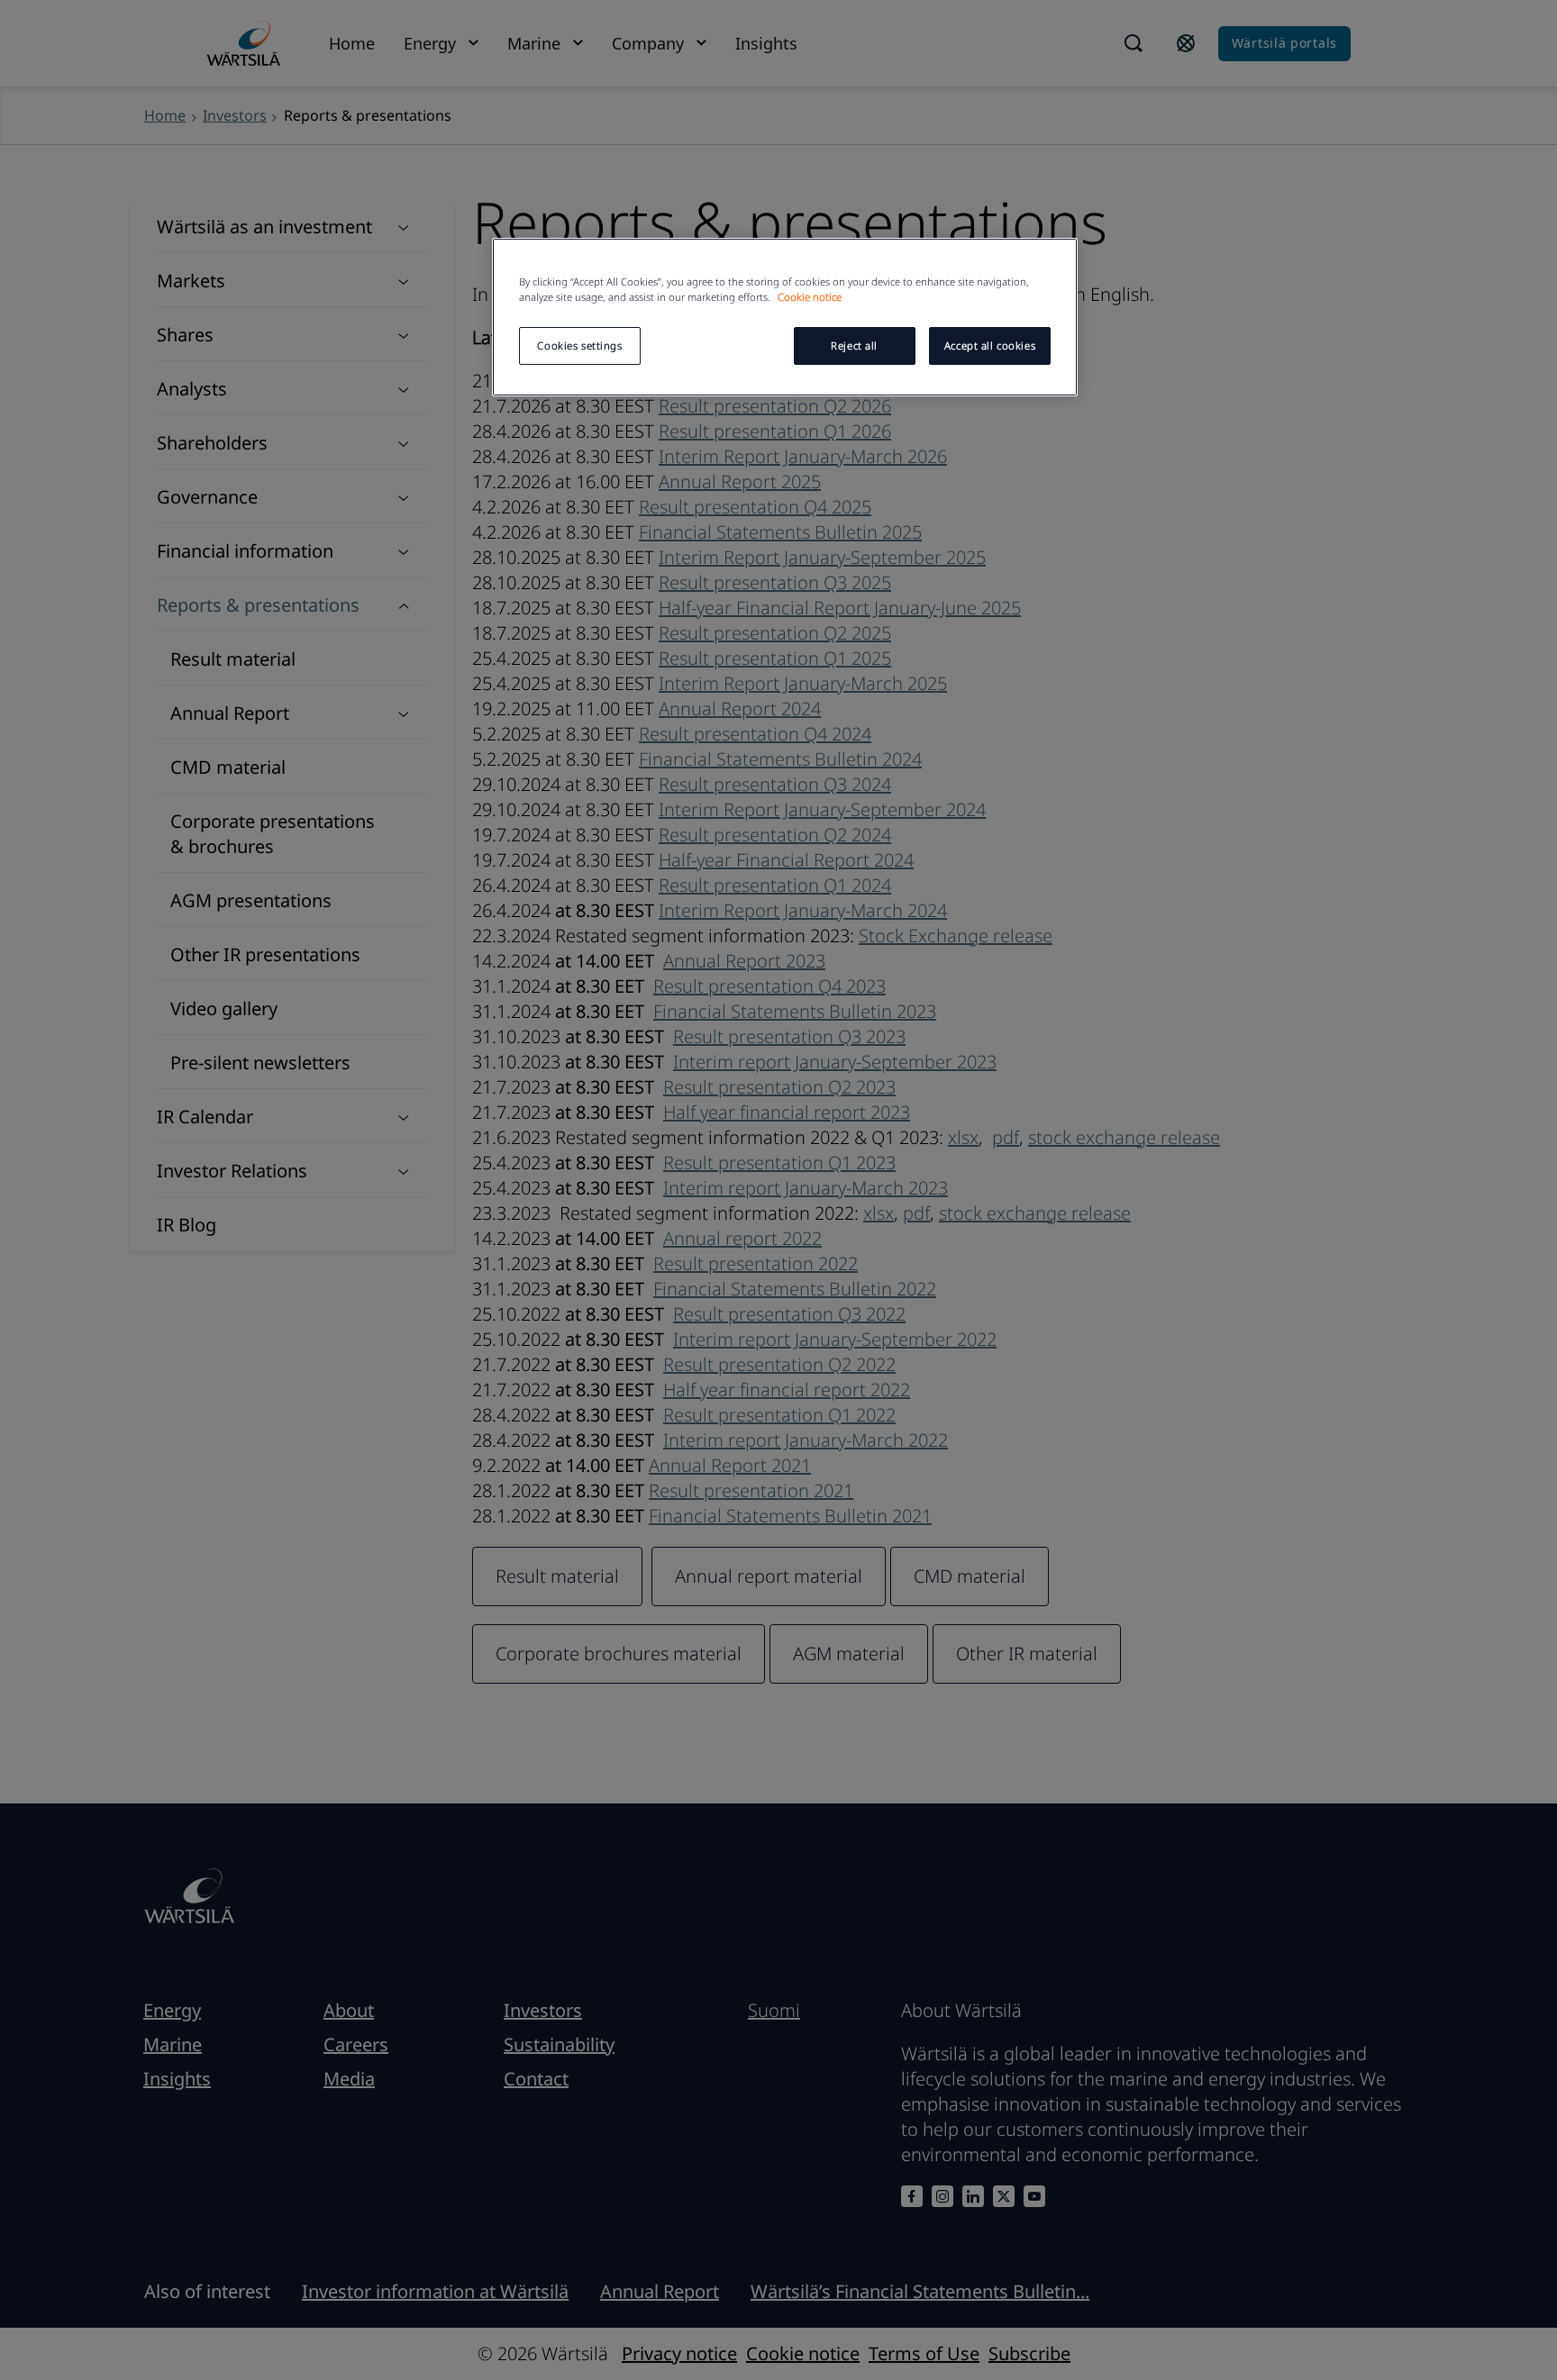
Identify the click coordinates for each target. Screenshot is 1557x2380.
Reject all (854, 345)
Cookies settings (579, 345)
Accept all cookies (990, 345)
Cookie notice (810, 297)
